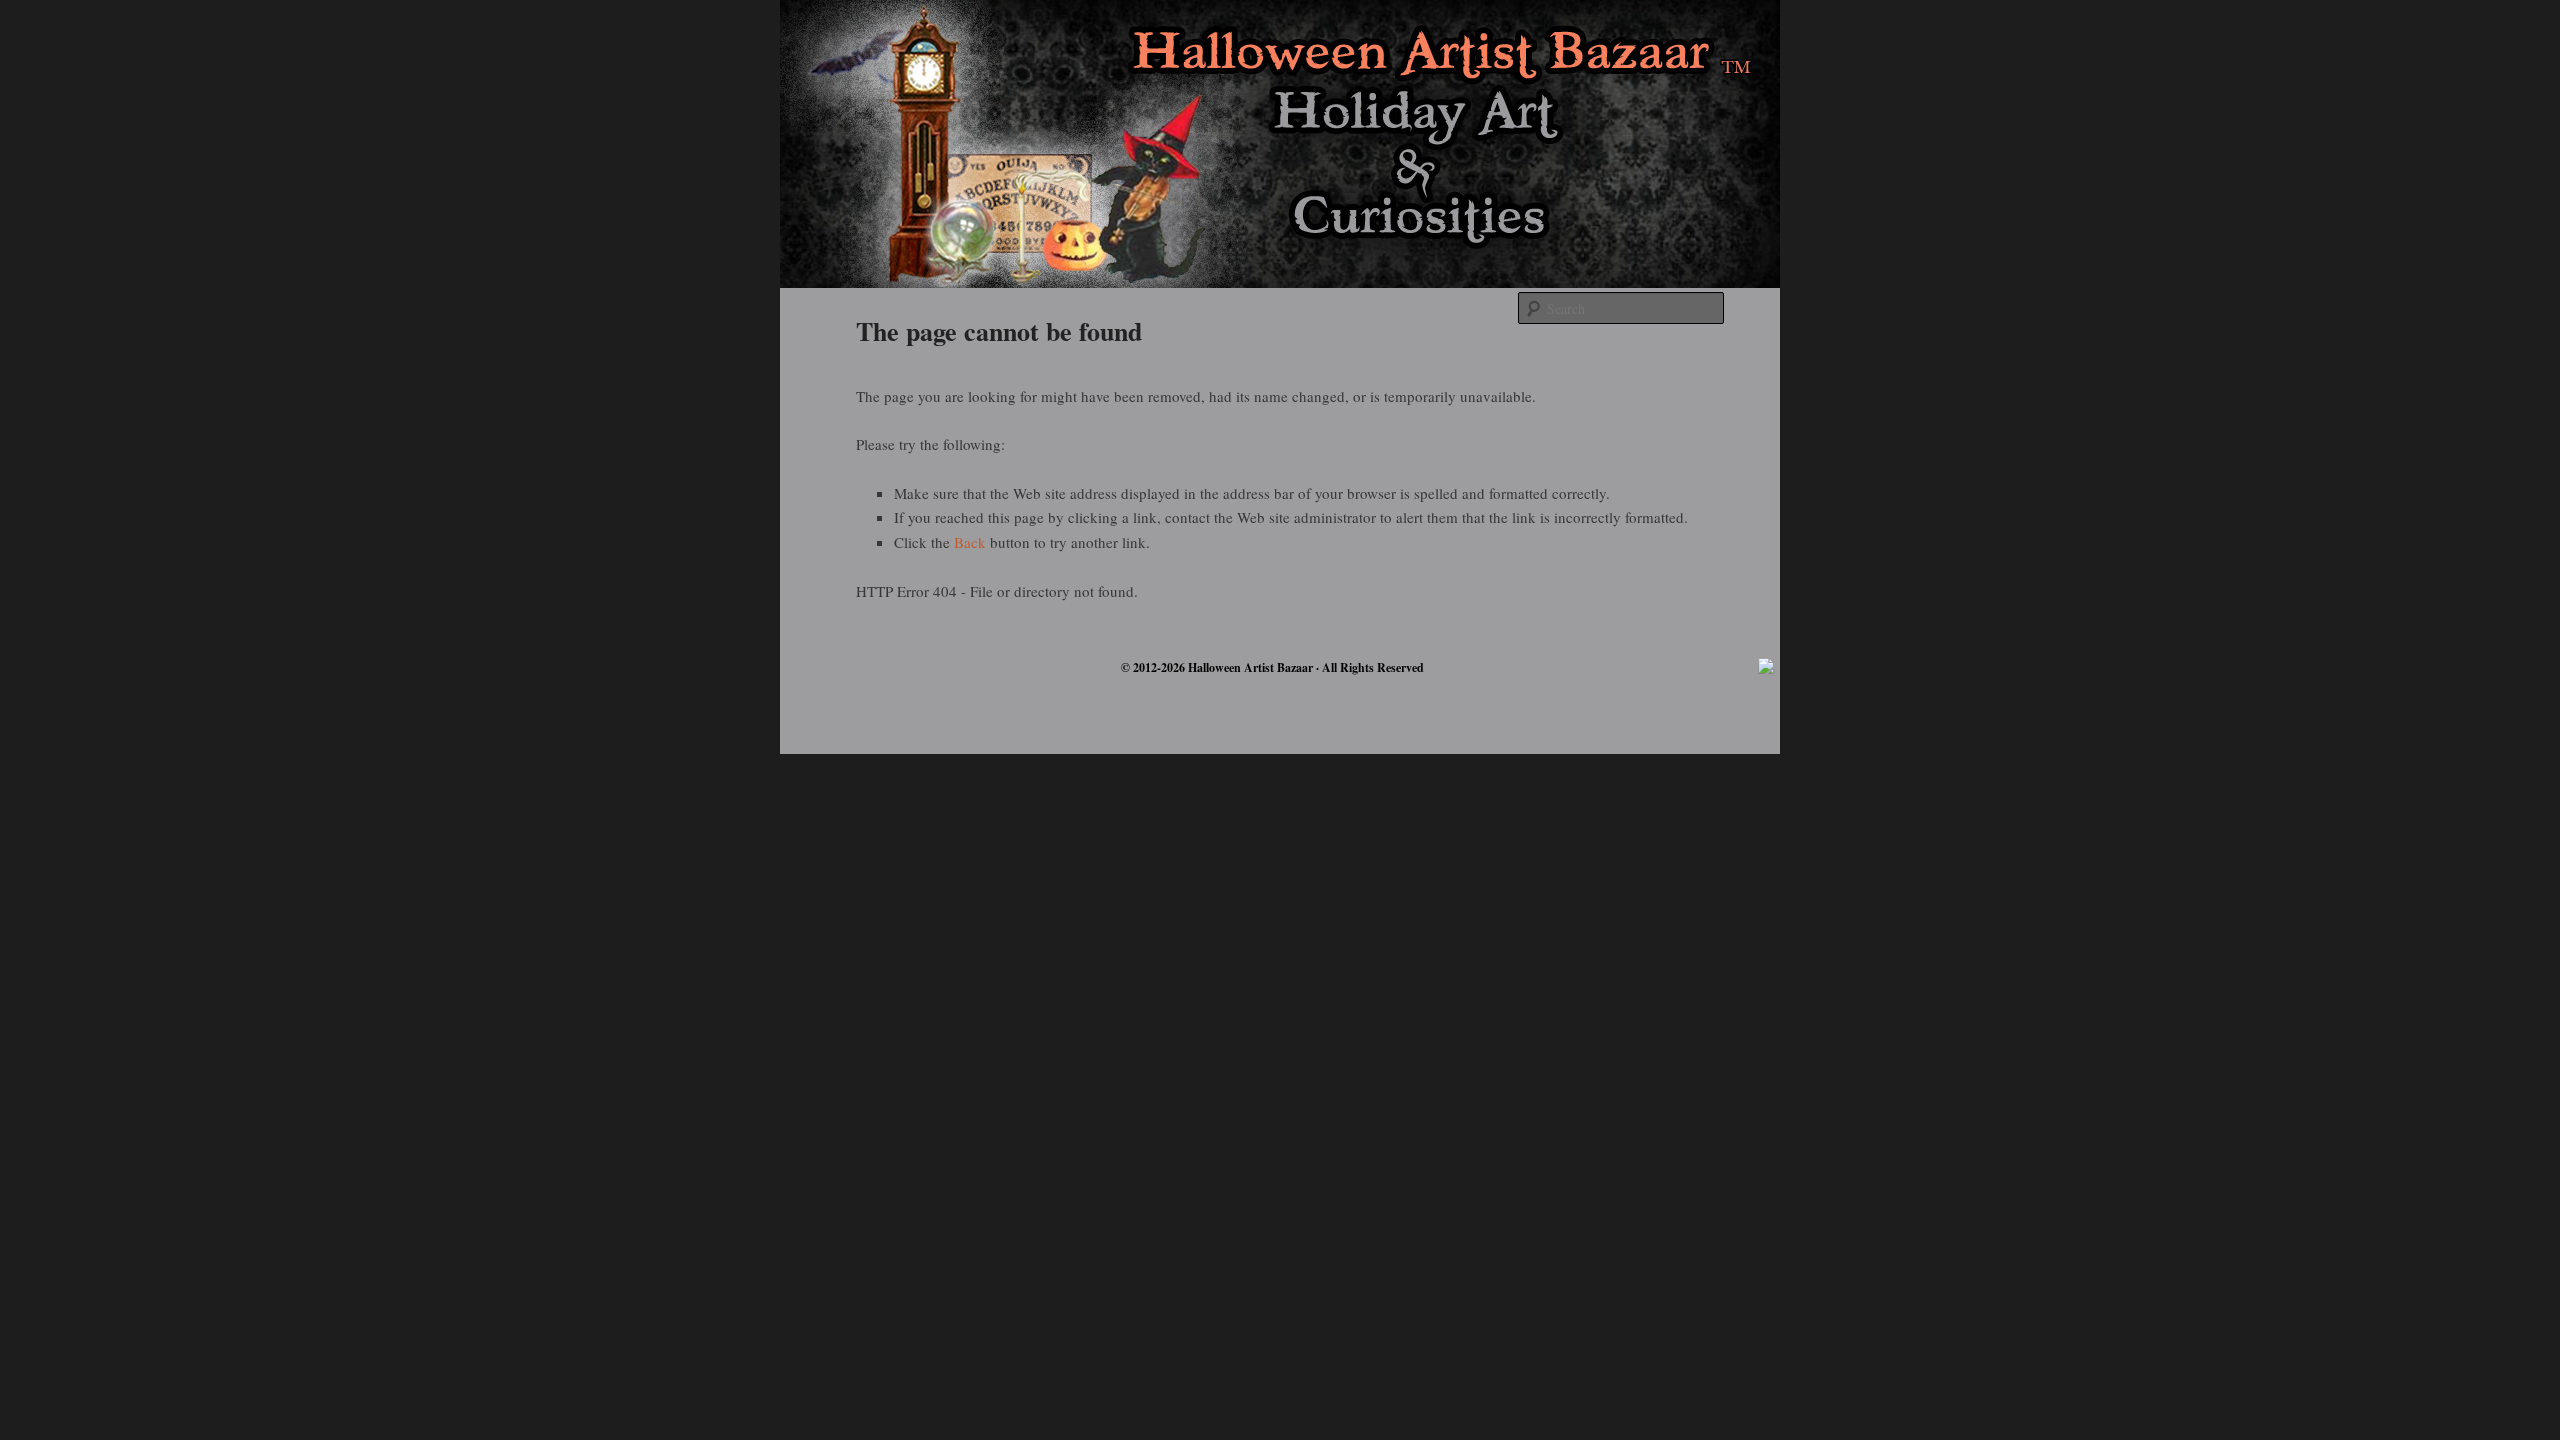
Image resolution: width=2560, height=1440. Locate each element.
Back (970, 542)
